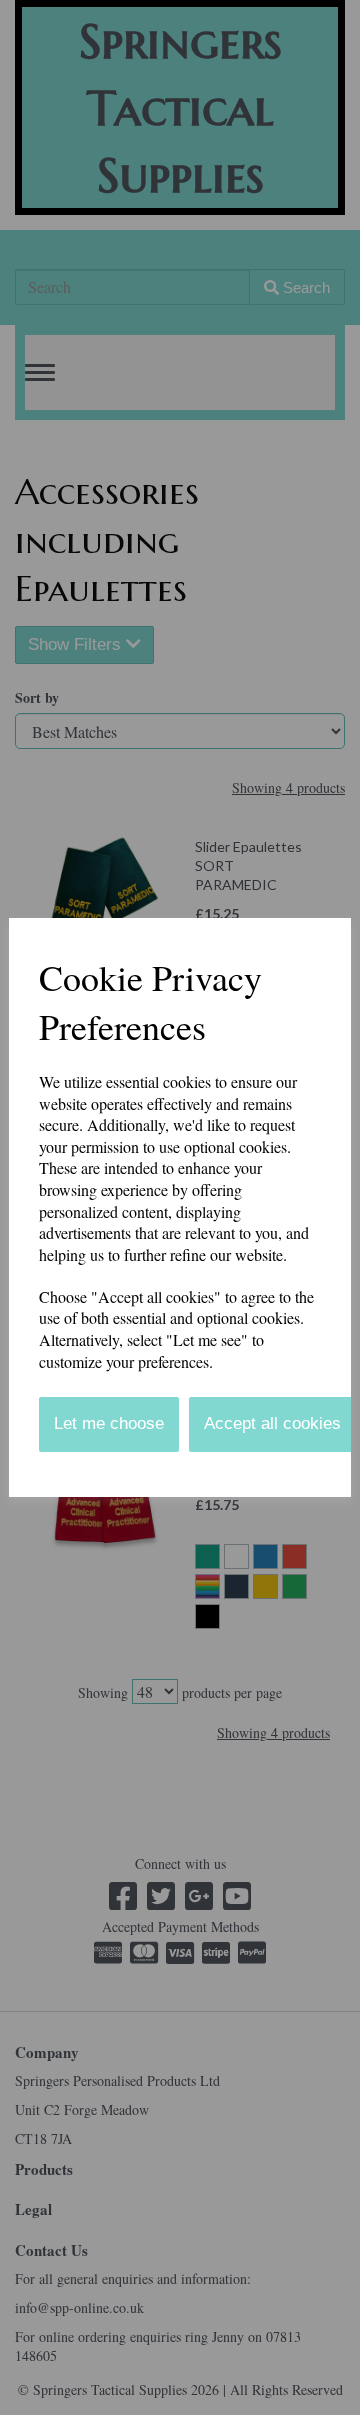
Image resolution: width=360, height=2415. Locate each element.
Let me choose (109, 1423)
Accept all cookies (272, 1423)
